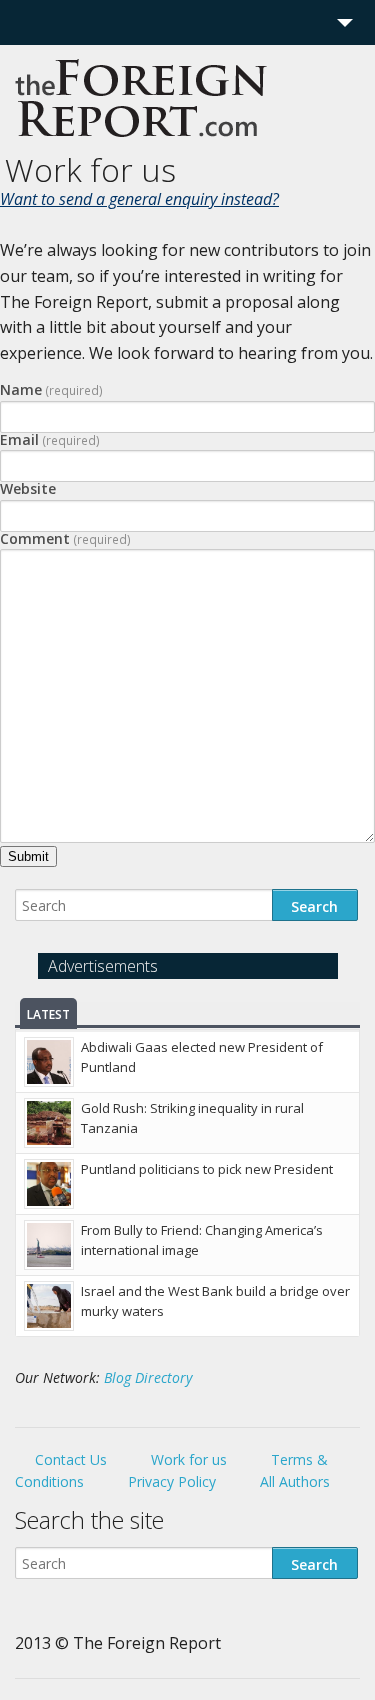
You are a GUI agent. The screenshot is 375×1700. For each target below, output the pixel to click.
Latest (48, 1014)
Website (28, 489)
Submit (28, 856)
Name (51, 390)
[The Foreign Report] (142, 143)
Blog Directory (148, 1377)
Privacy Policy (172, 1481)
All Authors (295, 1481)
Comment (65, 539)
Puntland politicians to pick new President (207, 1169)
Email (50, 440)
